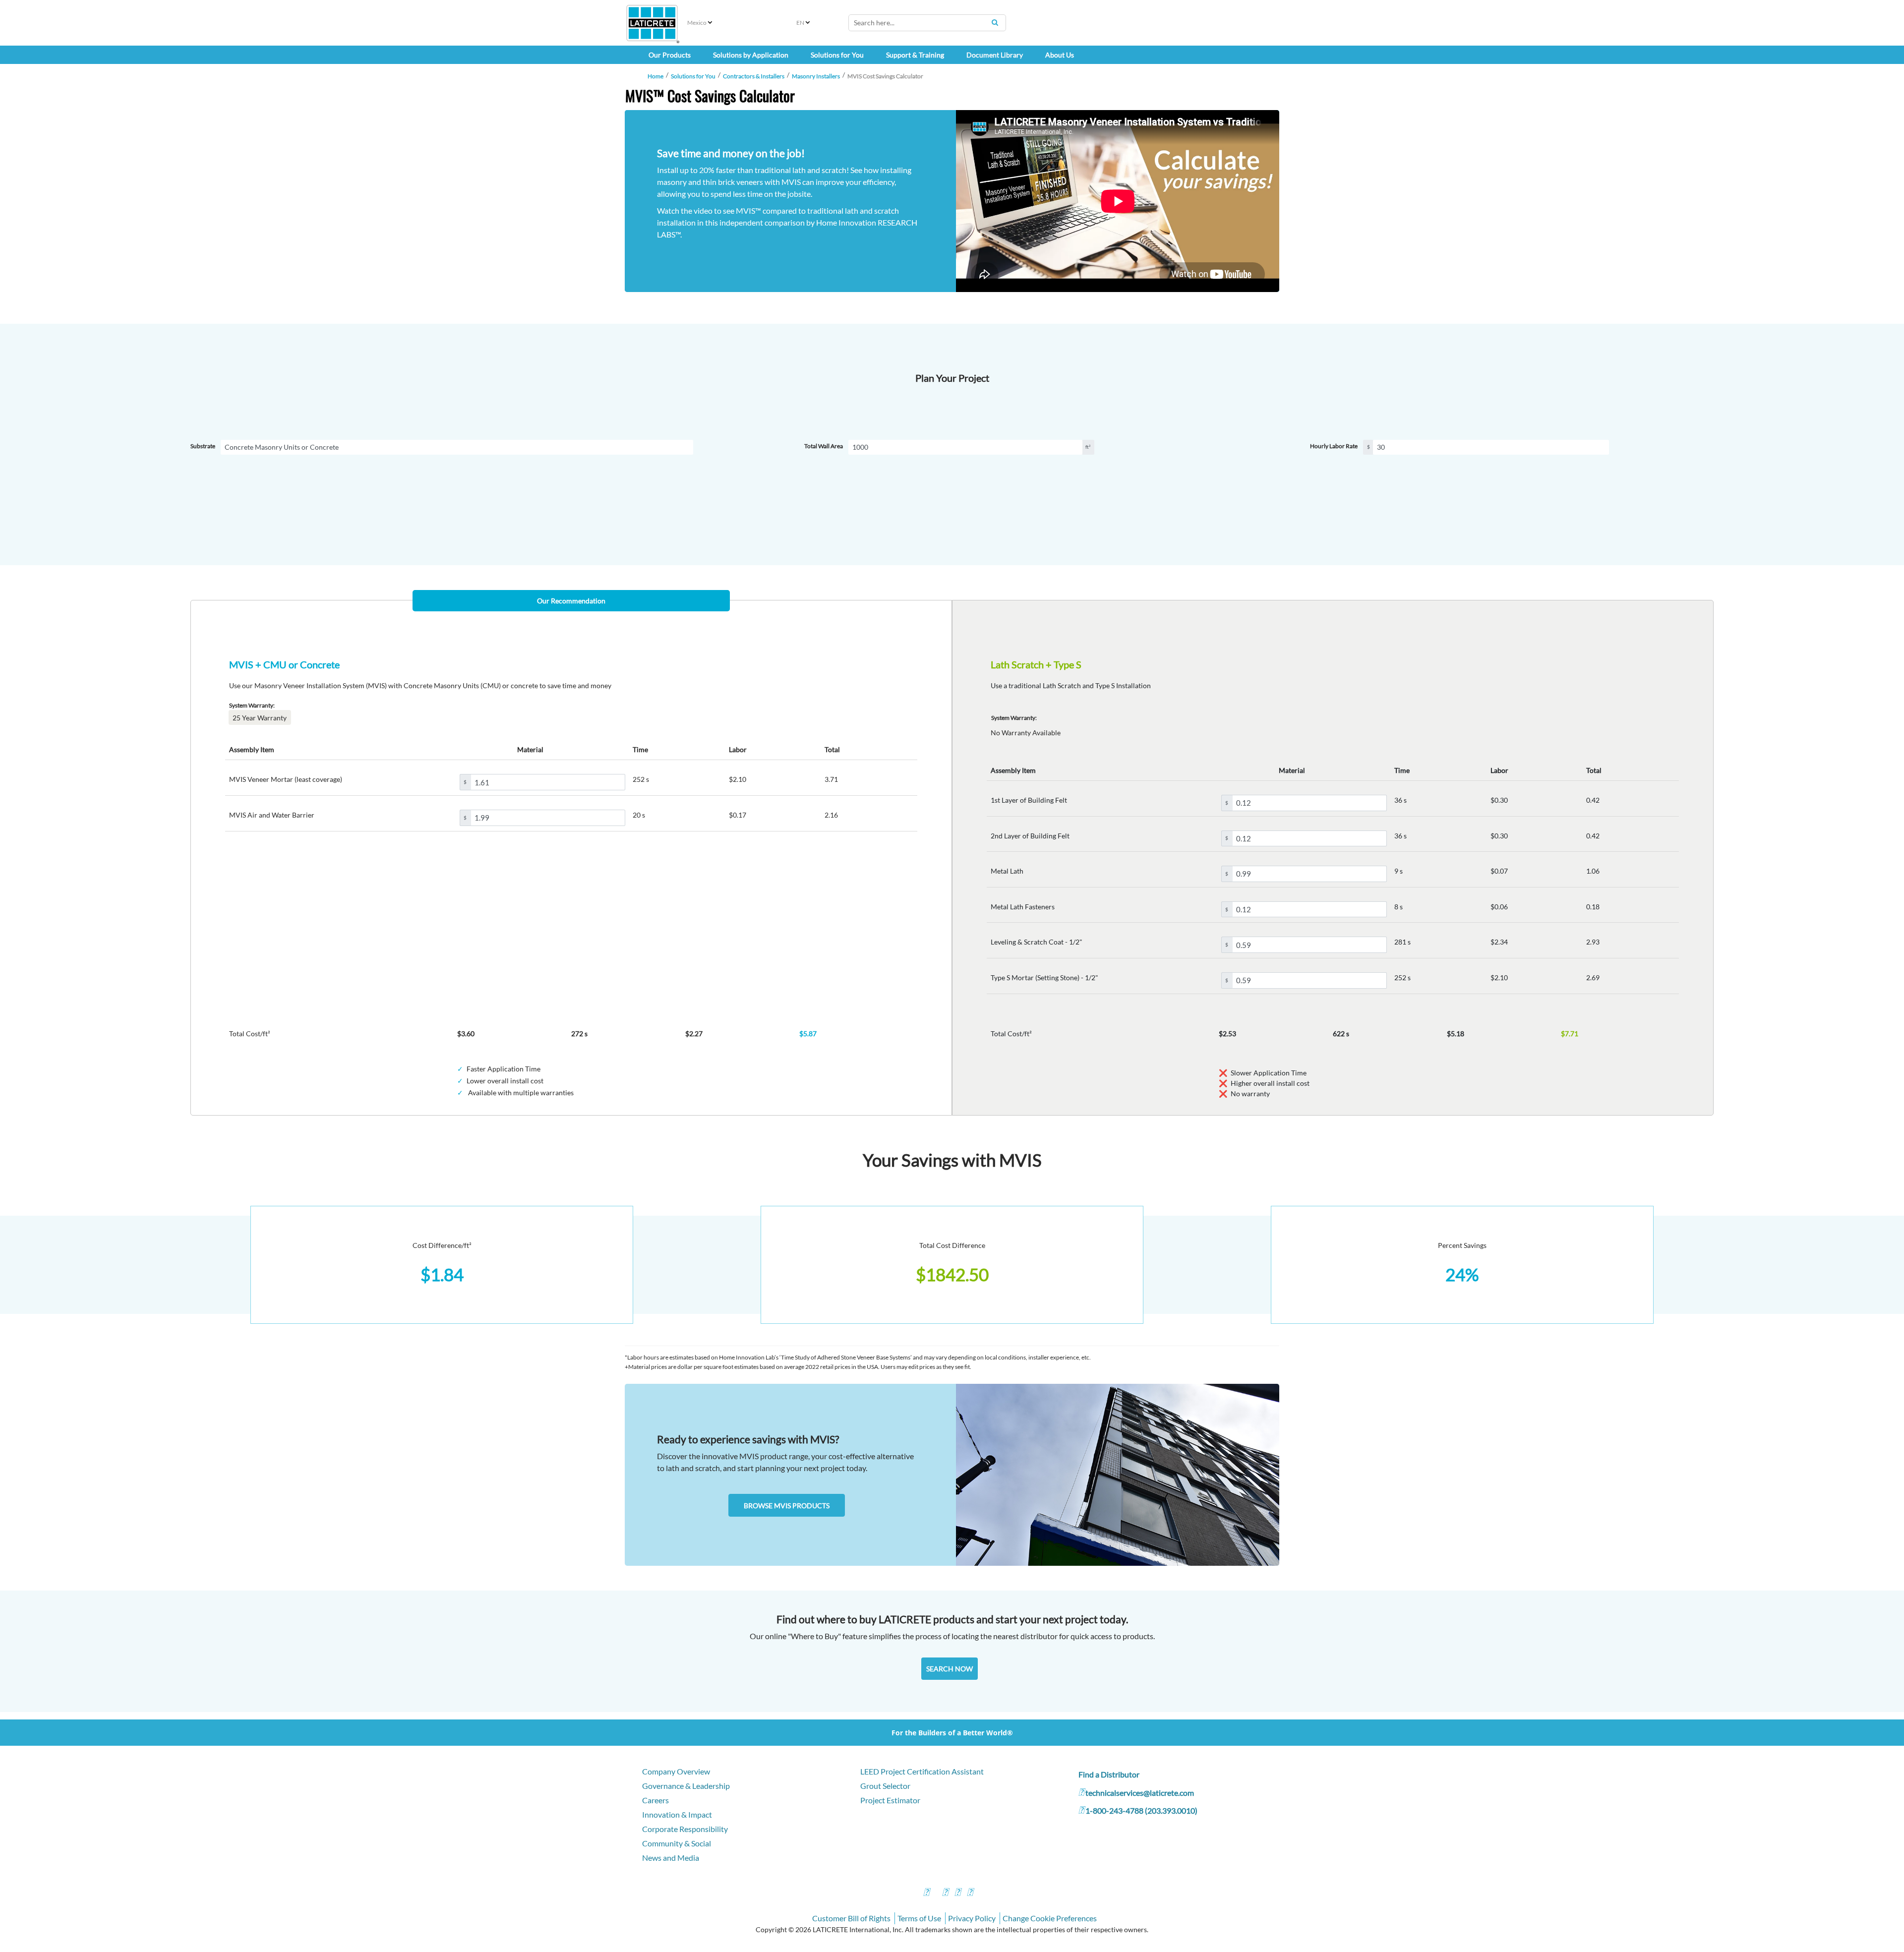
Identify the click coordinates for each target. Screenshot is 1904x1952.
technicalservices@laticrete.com (1140, 1793)
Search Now (950, 1669)
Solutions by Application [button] (751, 55)
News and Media (671, 1858)
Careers (655, 1800)
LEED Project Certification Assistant (922, 1771)
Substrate (203, 446)
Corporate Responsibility (685, 1829)
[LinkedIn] (970, 1893)
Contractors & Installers (754, 76)
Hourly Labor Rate (1334, 446)
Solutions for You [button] (837, 55)
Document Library (995, 55)
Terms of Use (919, 1918)
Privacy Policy (972, 1918)
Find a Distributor (1109, 1774)
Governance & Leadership (686, 1786)
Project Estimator (890, 1800)
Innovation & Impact (677, 1814)
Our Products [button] (670, 55)
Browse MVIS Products (787, 1506)
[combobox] (927, 23)
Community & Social (677, 1843)
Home (655, 76)
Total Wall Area (824, 446)
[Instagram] (945, 1893)
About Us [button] (1060, 55)
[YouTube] (957, 1893)
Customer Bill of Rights (851, 1918)
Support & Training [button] (915, 55)
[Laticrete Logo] (652, 23)
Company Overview (676, 1771)
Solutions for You (693, 76)
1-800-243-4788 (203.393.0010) (1141, 1810)
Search (995, 22)
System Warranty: (252, 705)
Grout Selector (885, 1786)
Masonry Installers (816, 76)
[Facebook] (926, 1893)
